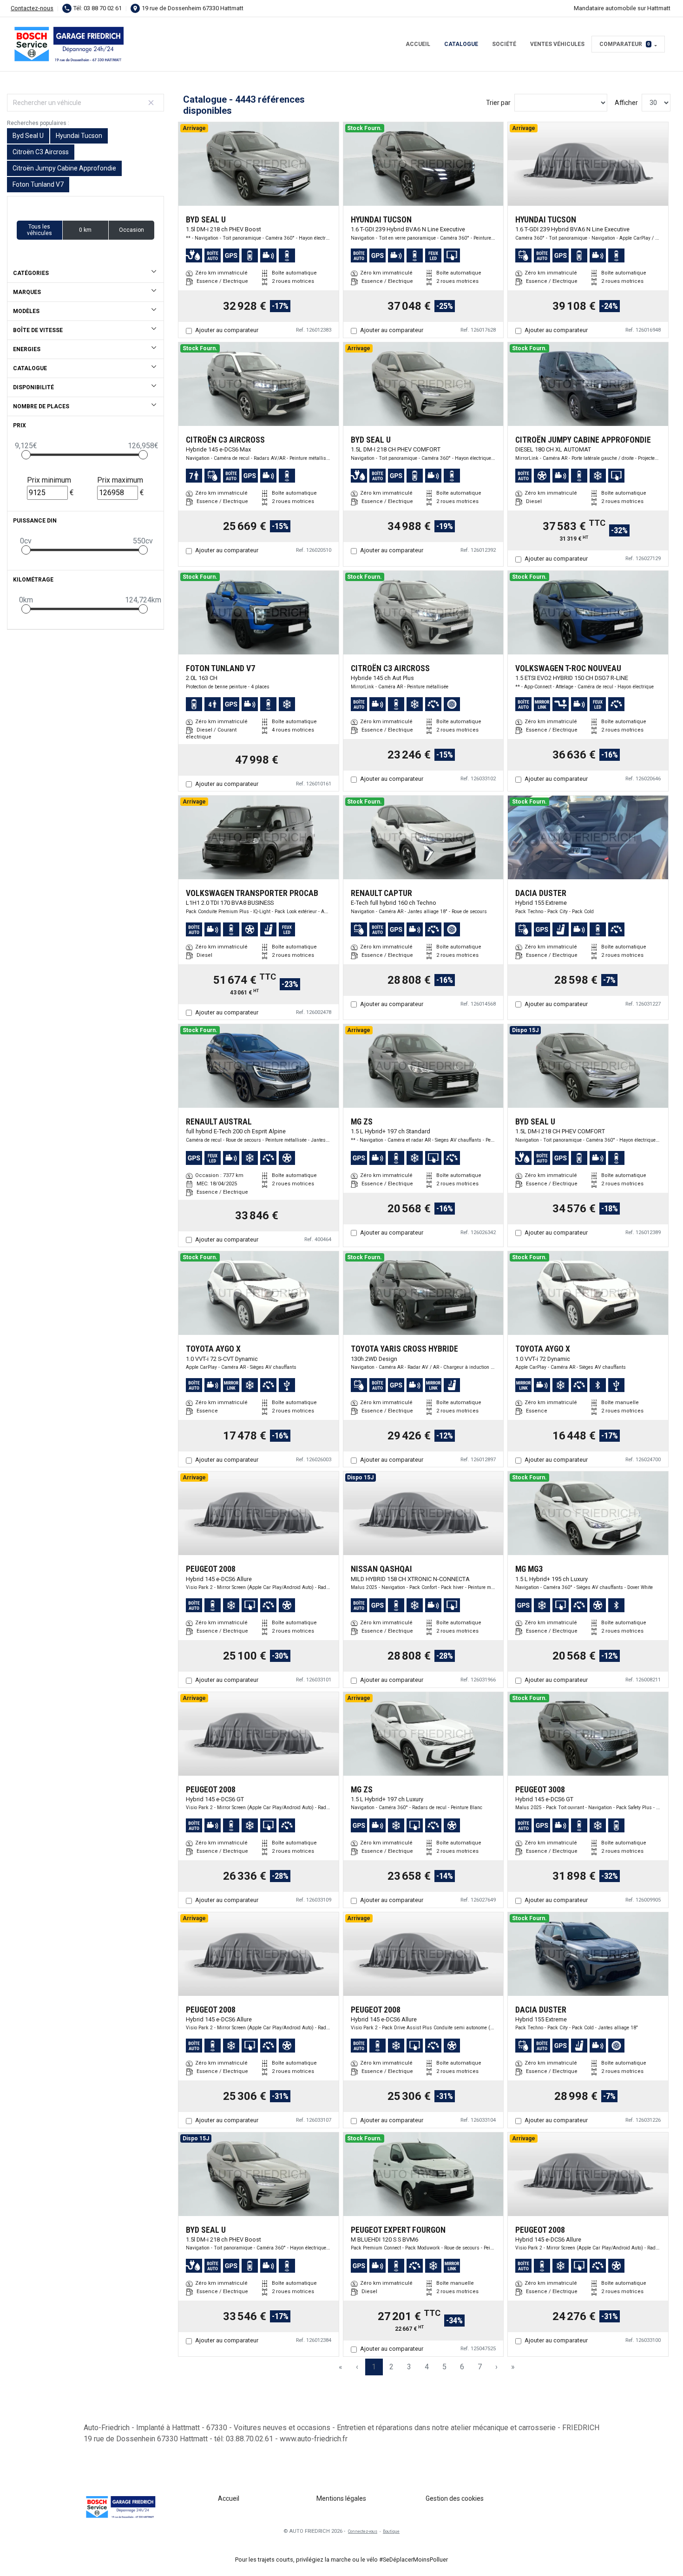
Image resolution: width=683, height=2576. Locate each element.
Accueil (418, 44)
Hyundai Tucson (79, 136)
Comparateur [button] (625, 44)
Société (504, 44)
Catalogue (461, 44)
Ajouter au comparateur (227, 330)
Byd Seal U (28, 136)
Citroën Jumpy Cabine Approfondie (64, 168)
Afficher (626, 103)
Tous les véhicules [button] (39, 230)
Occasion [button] (131, 230)
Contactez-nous (32, 8)
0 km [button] (85, 230)
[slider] (26, 455)
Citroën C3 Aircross (41, 152)
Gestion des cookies (455, 2498)
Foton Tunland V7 (38, 184)
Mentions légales (341, 2498)
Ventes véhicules (557, 44)
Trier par (498, 103)
